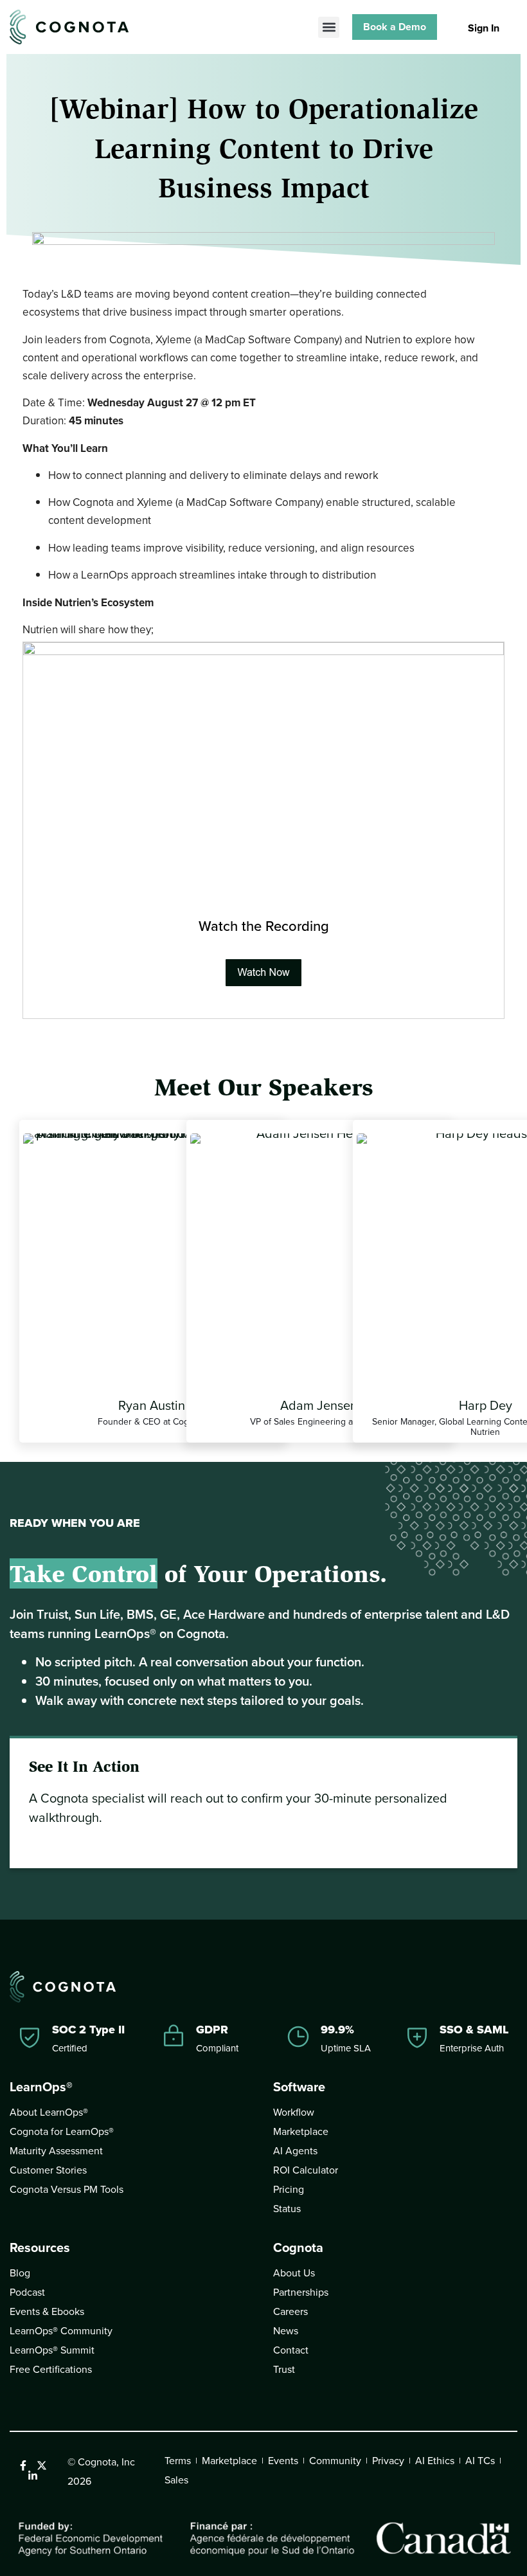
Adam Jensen (319, 1405)
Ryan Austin (152, 1405)
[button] (329, 27)
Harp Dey (486, 1405)
